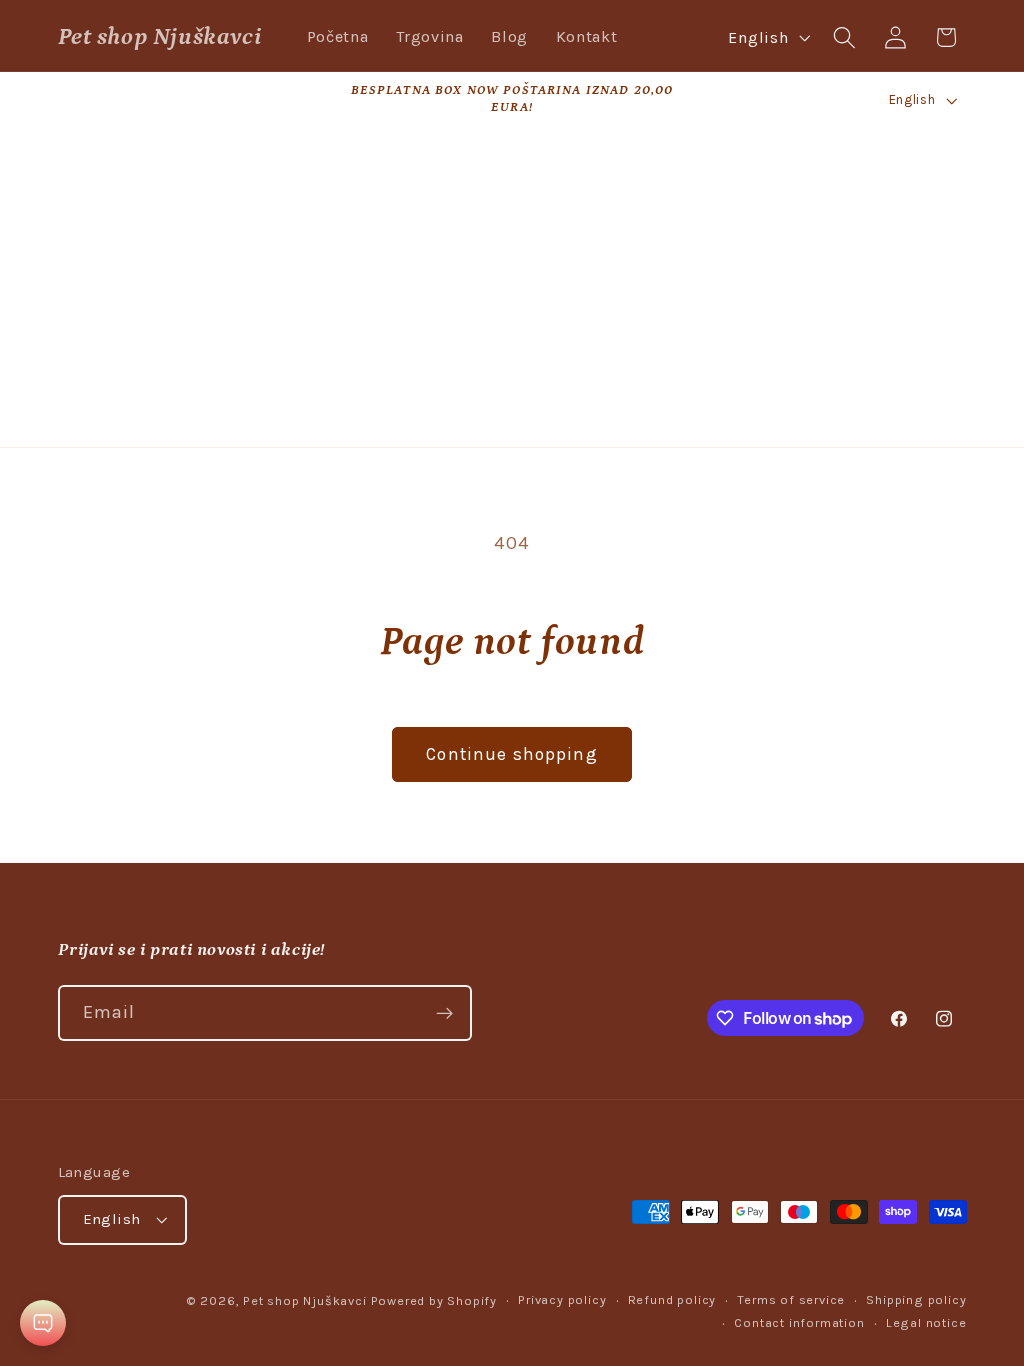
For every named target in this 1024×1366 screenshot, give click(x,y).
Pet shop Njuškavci (305, 1300)
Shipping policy (916, 1299)
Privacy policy (562, 1299)
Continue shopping (512, 754)
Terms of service (791, 1299)
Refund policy (672, 1299)
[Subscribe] (444, 1013)
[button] (844, 37)
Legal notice (926, 1322)
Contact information (799, 1322)
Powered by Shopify (434, 1300)
